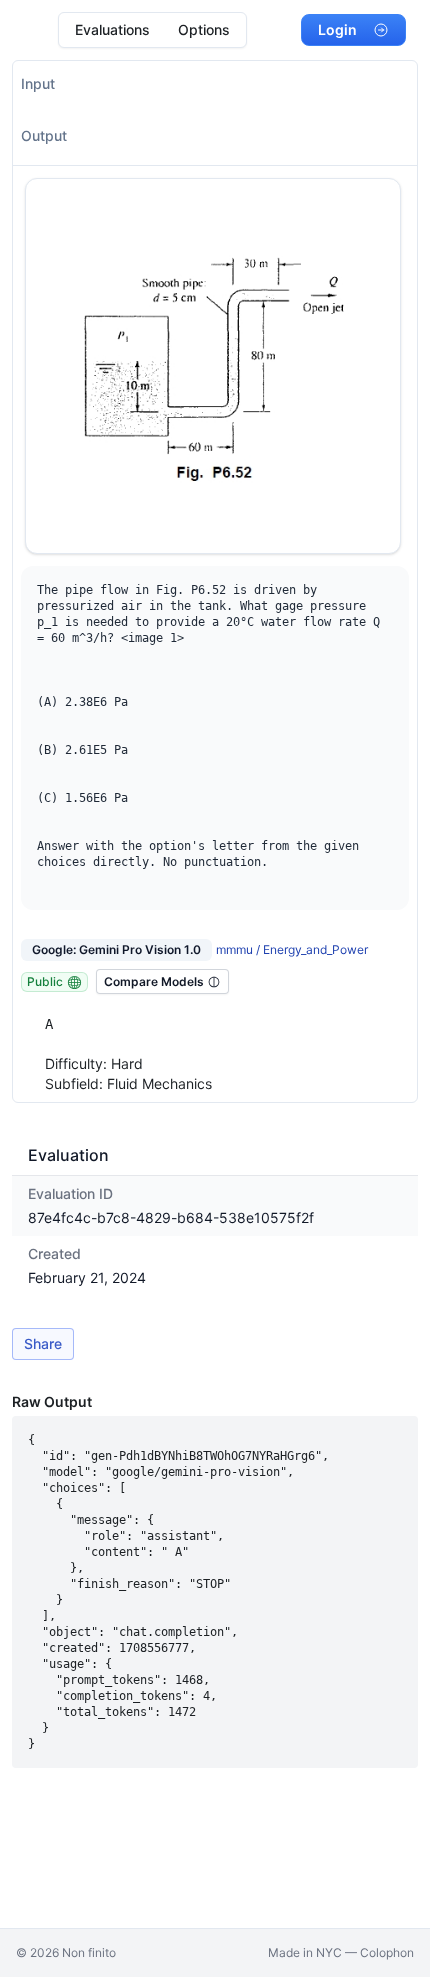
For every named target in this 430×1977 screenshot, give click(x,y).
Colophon (387, 1952)
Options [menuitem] (204, 29)
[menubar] (152, 30)
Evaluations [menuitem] (112, 29)
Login (337, 29)
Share (43, 1343)
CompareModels (154, 981)
